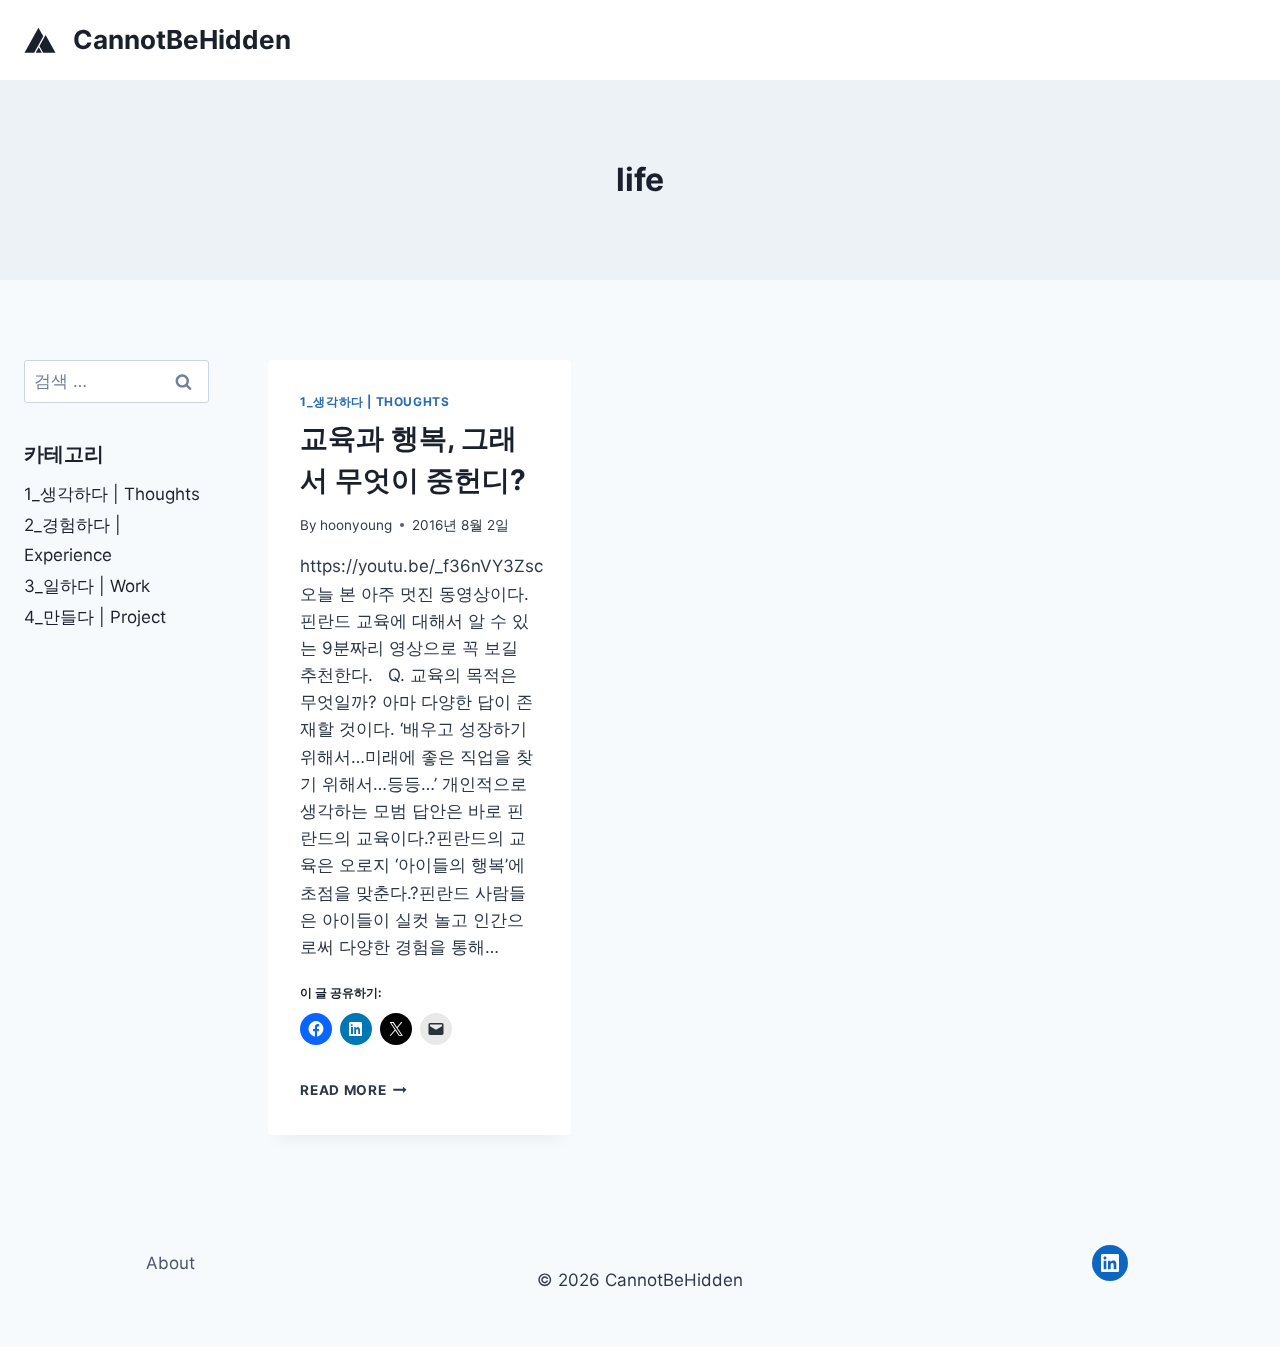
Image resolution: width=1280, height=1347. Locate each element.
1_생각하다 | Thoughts (374, 401)
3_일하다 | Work (87, 586)
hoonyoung (356, 525)
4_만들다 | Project (95, 617)
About (170, 1263)
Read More (353, 1090)
